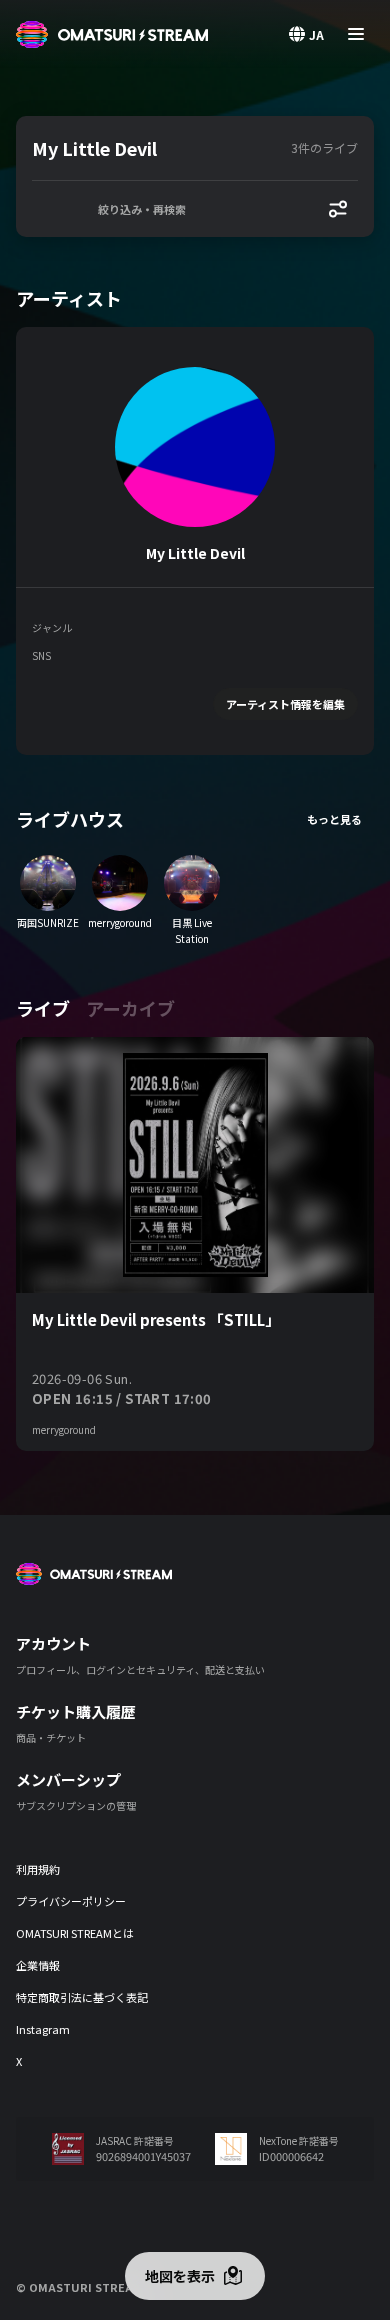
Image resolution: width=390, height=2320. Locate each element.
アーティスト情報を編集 (285, 704)
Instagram (43, 2029)
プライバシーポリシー (71, 1901)
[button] (157, 148)
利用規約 (38, 1869)
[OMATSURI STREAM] (112, 34)
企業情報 (38, 1965)
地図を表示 (180, 2276)
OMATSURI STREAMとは (75, 1933)
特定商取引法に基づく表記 (82, 1997)
